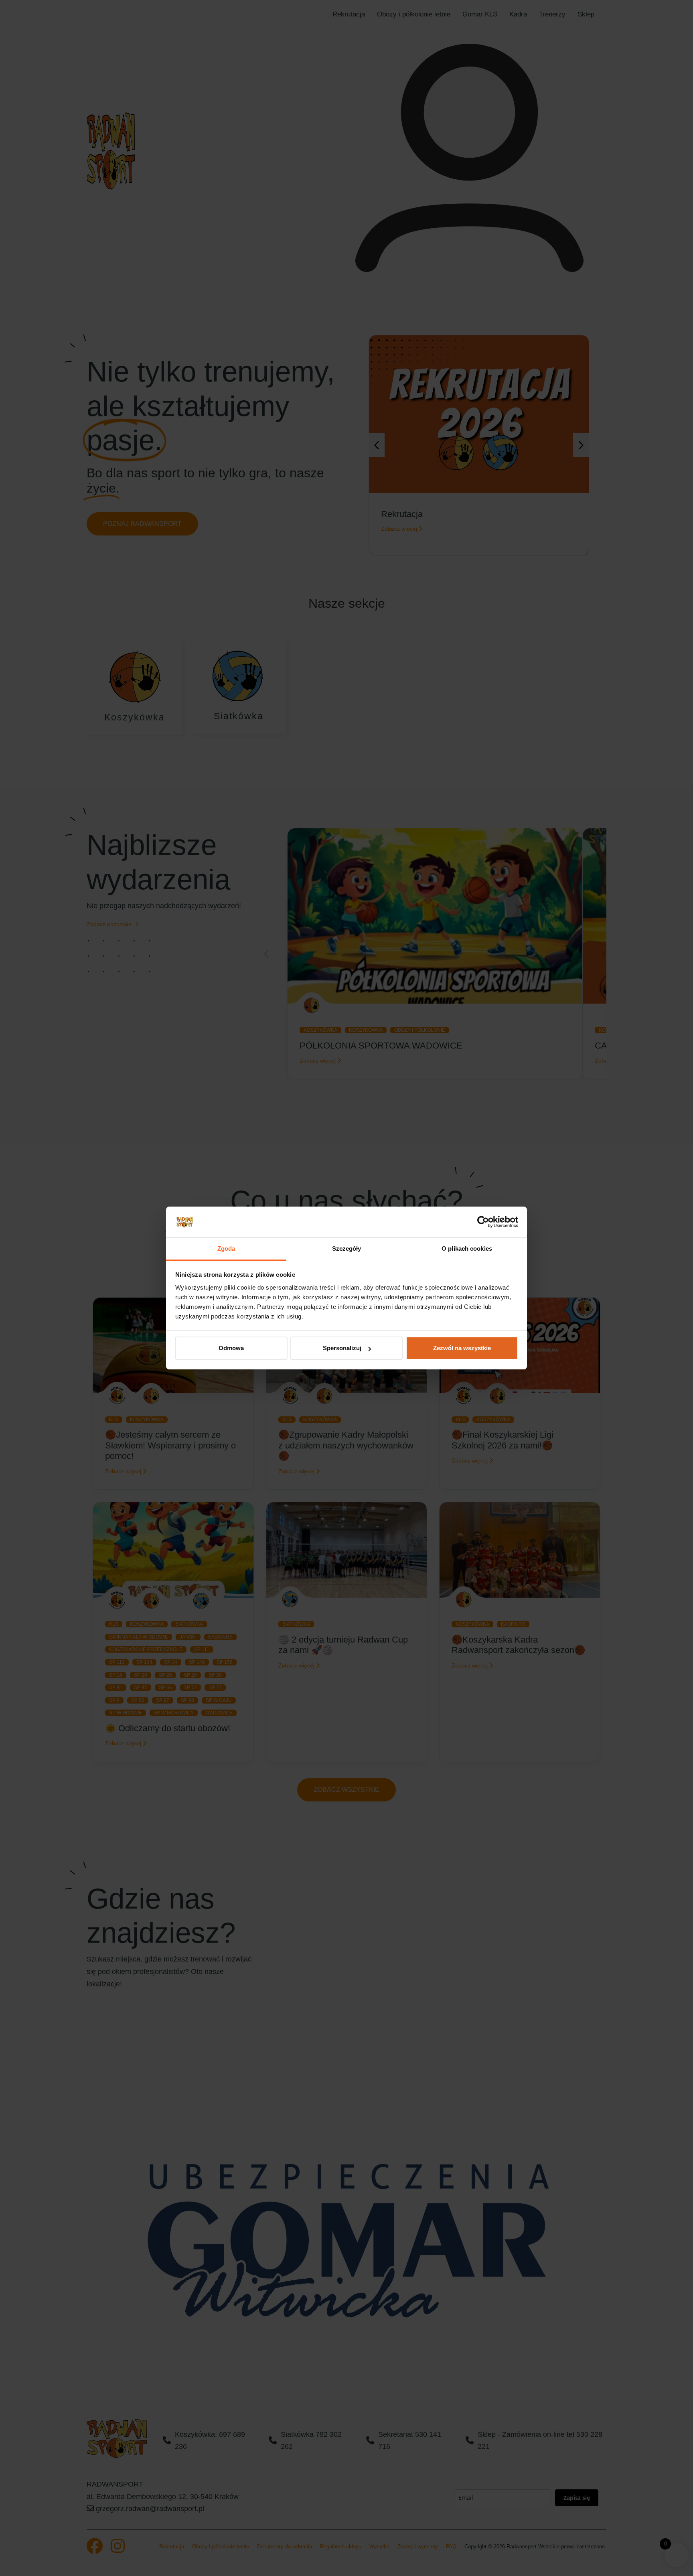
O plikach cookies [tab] (467, 1248)
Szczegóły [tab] (347, 1248)
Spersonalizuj (342, 1348)
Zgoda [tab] (226, 1248)
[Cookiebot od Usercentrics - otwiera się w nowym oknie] (483, 1222)
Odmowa (231, 1348)
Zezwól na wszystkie (462, 1348)
